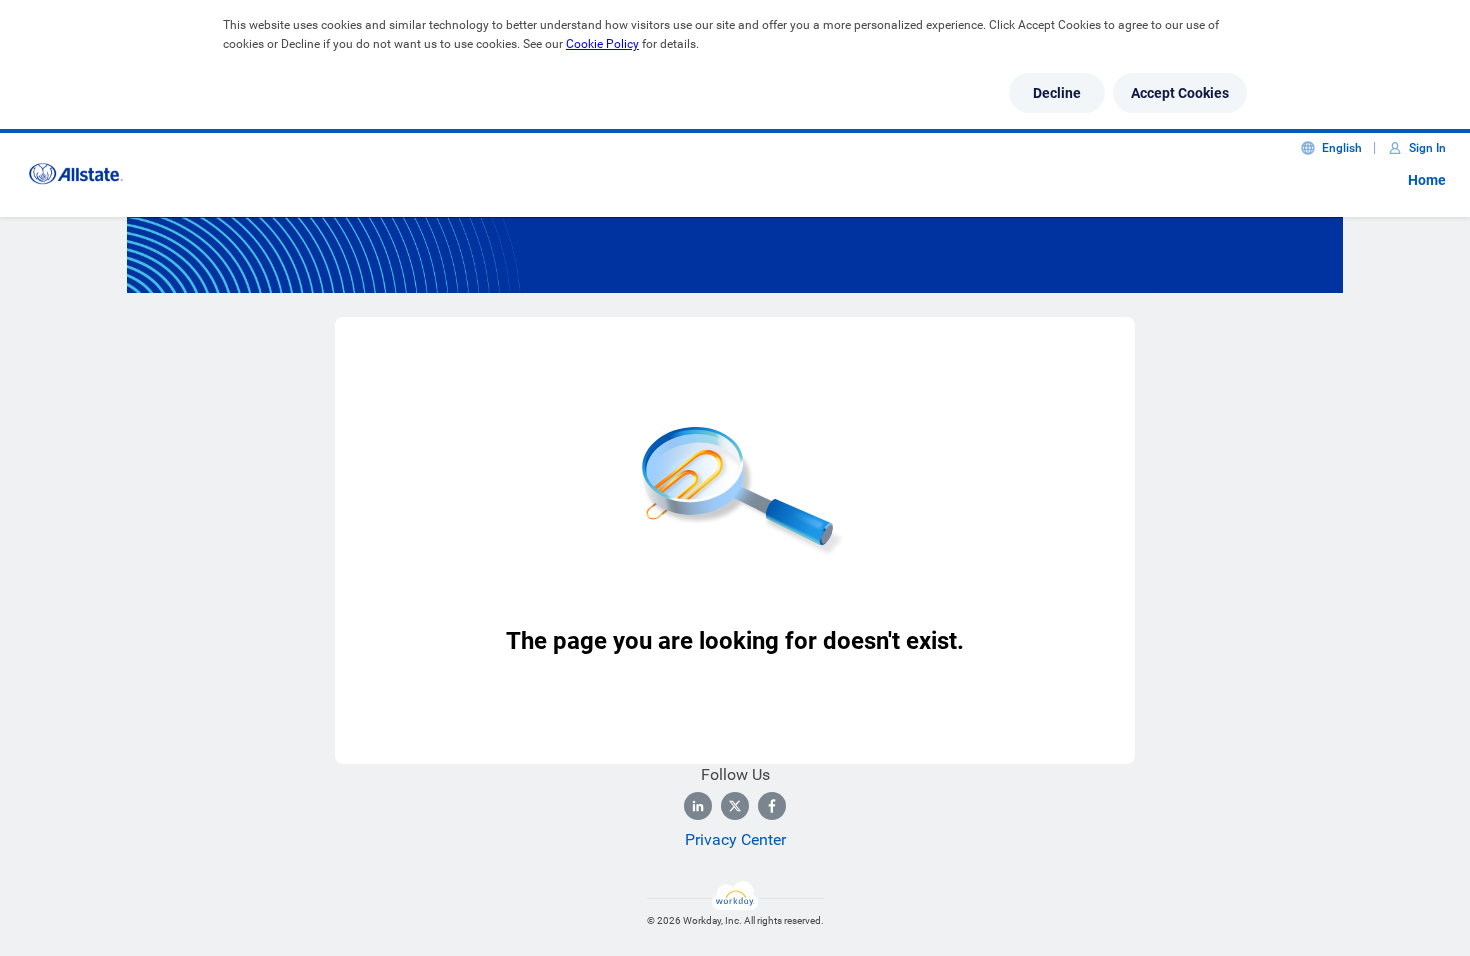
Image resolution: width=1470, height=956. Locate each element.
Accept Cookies (1180, 93)
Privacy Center (735, 839)
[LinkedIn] (698, 806)
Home (1427, 180)
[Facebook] (772, 806)
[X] (735, 806)
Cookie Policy (602, 44)
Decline (1057, 93)
